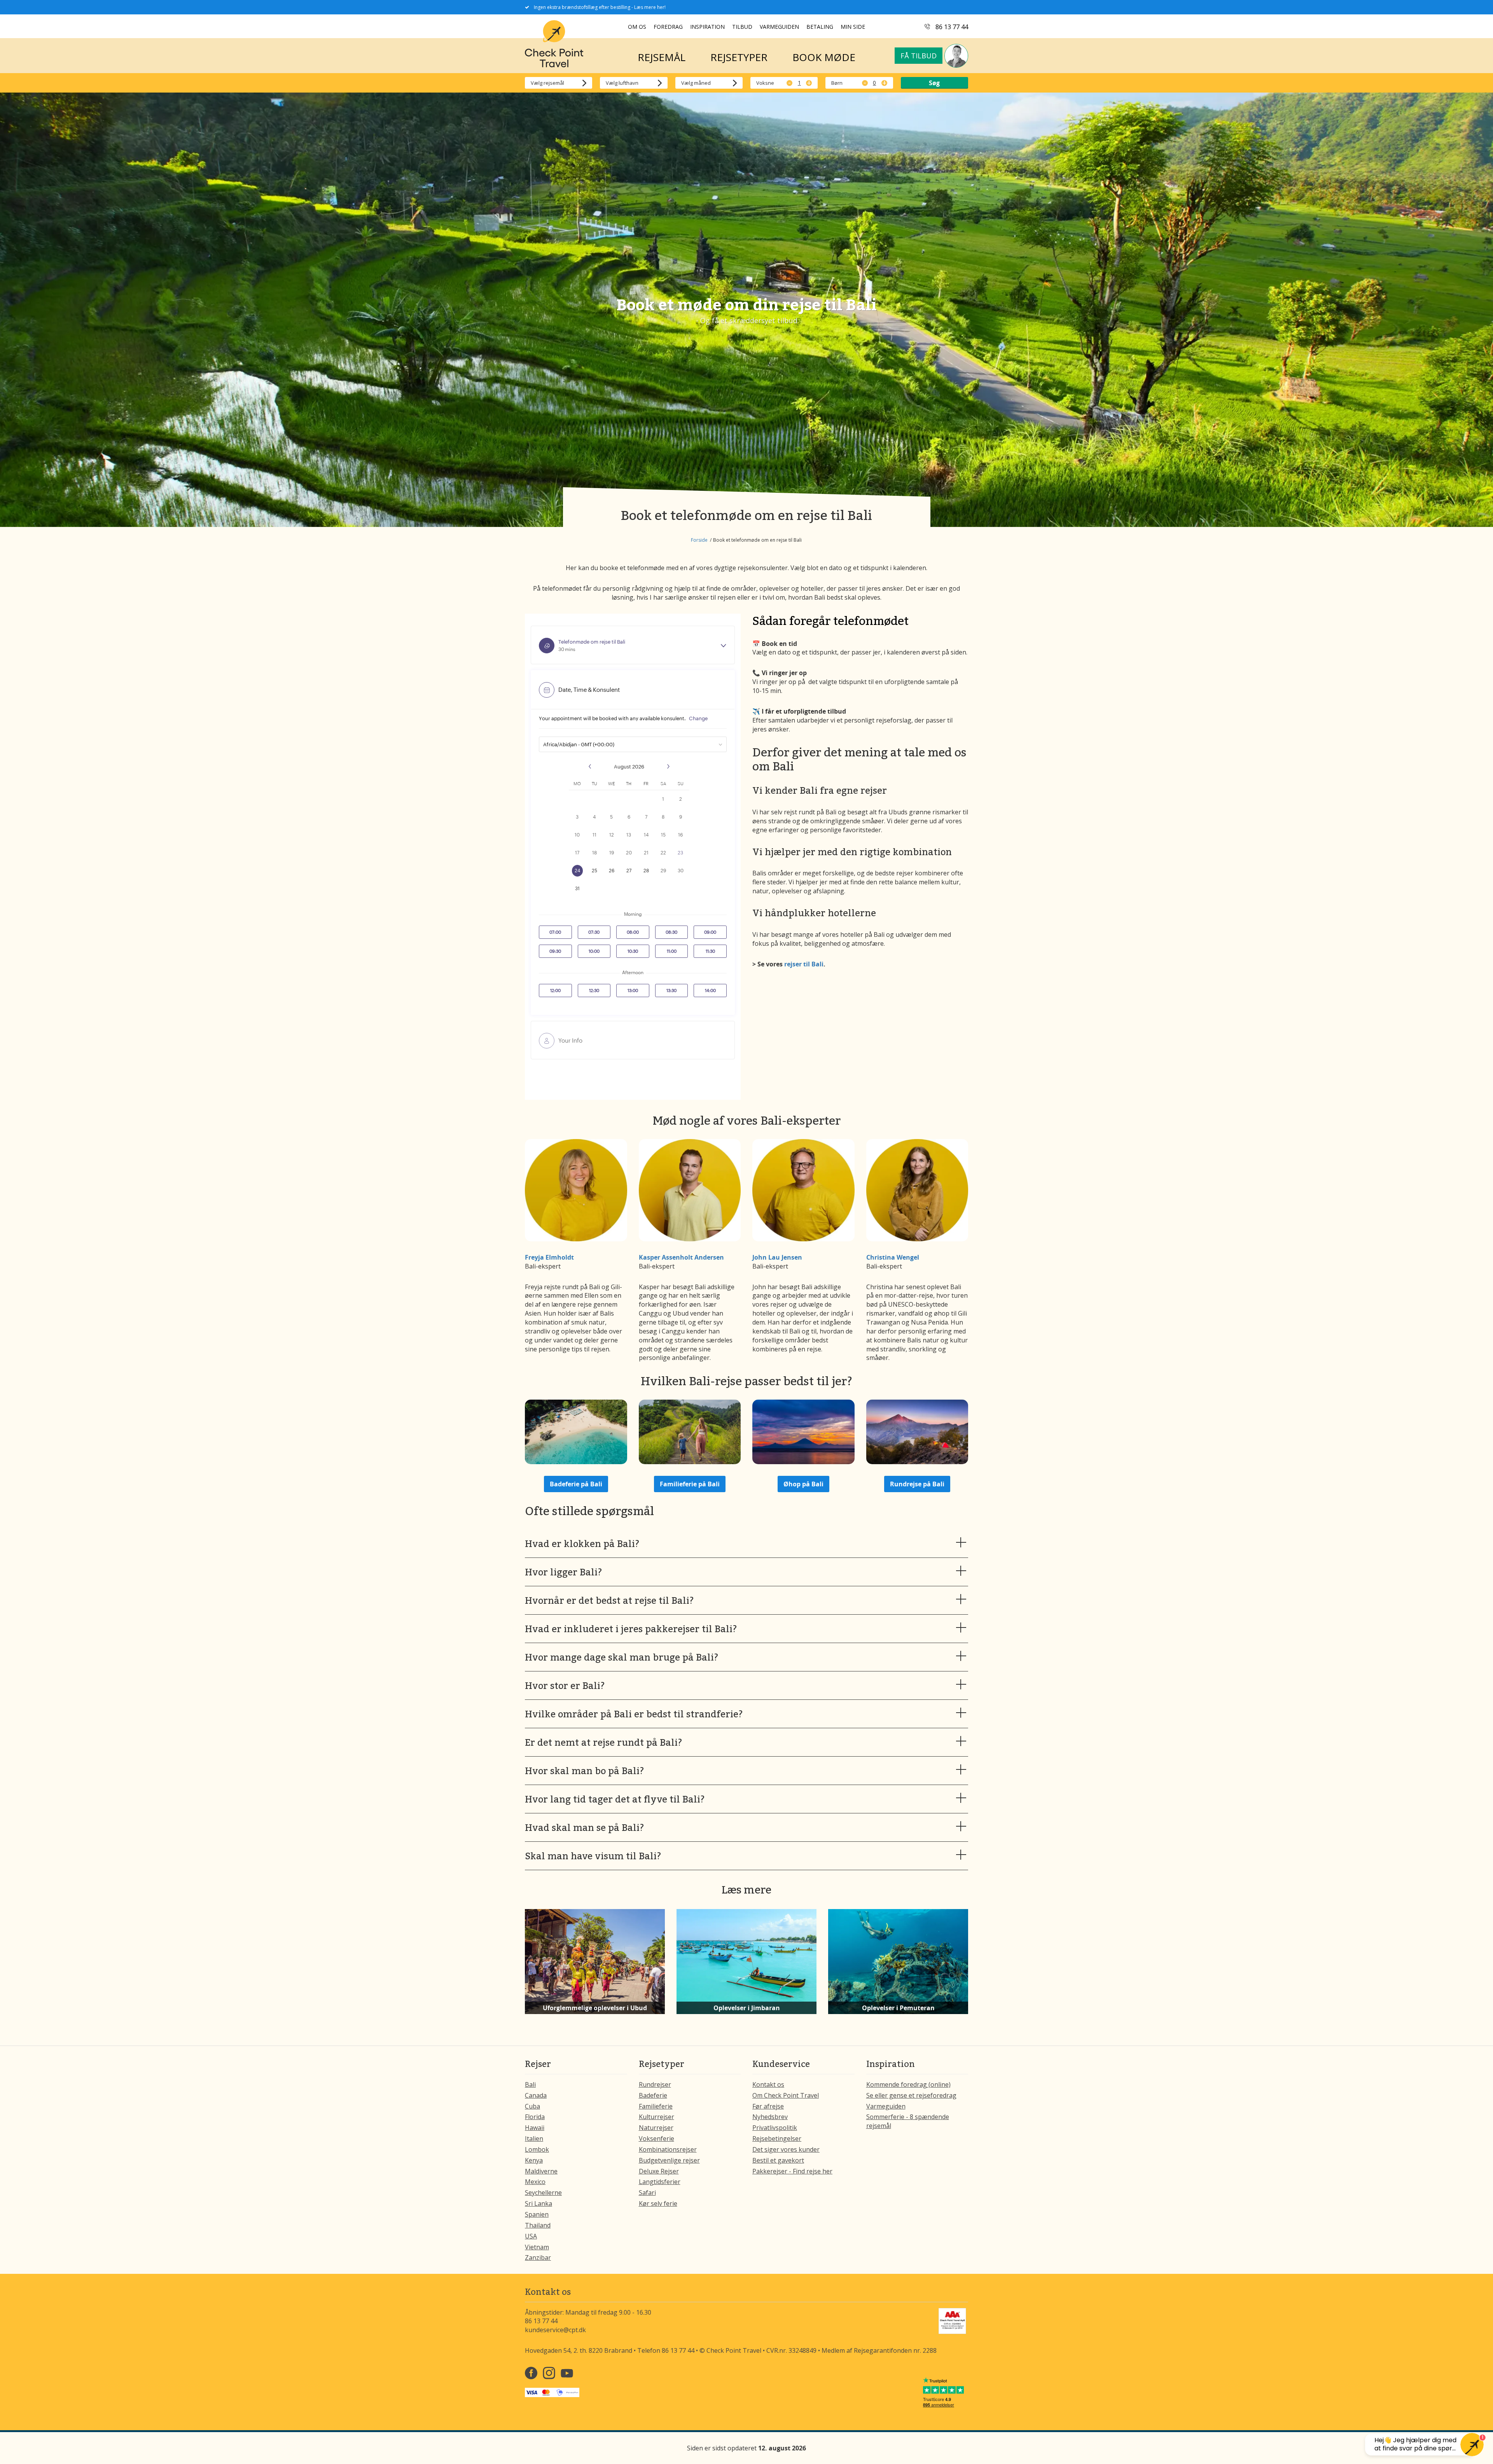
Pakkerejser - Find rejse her (792, 2171)
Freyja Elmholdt (549, 1257)
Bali (530, 2084)
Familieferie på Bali (690, 1484)
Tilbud (742, 27)
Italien (534, 2138)
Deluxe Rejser (659, 2171)
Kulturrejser (656, 2117)
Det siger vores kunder (786, 2149)
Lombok (537, 2149)
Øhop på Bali (803, 1484)
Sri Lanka (538, 2203)
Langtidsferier (660, 2182)
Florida (535, 2117)
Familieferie (656, 2106)
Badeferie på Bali (576, 1484)
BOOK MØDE (824, 57)
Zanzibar (538, 2257)
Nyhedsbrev (770, 2117)
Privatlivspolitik (775, 2128)
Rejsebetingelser (777, 2138)
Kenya (534, 2160)
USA (531, 2236)
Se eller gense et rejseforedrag (911, 2095)
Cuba (532, 2106)
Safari (647, 2193)
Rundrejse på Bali (917, 1484)
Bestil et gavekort (778, 2160)
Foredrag (668, 27)
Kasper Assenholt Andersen (681, 1257)
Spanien (537, 2214)
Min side (853, 27)
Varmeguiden (779, 27)
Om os (637, 27)
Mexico (535, 2182)
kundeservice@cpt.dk (555, 2330)
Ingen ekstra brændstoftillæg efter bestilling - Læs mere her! (600, 7)
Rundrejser (655, 2084)
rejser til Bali (804, 964)
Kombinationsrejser (668, 2149)
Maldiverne (541, 2171)
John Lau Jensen (777, 1257)
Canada (536, 2095)
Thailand (538, 2225)
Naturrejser (656, 2128)
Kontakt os (768, 2084)
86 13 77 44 (952, 27)
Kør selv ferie (658, 2203)
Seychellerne (543, 2193)
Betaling (820, 27)
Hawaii (535, 2128)
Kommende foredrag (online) (908, 2084)
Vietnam (537, 2247)
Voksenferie (656, 2138)
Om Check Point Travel (786, 2095)
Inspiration (707, 27)
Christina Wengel (893, 1257)
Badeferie (653, 2095)
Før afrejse (768, 2106)
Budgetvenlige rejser (669, 2160)
